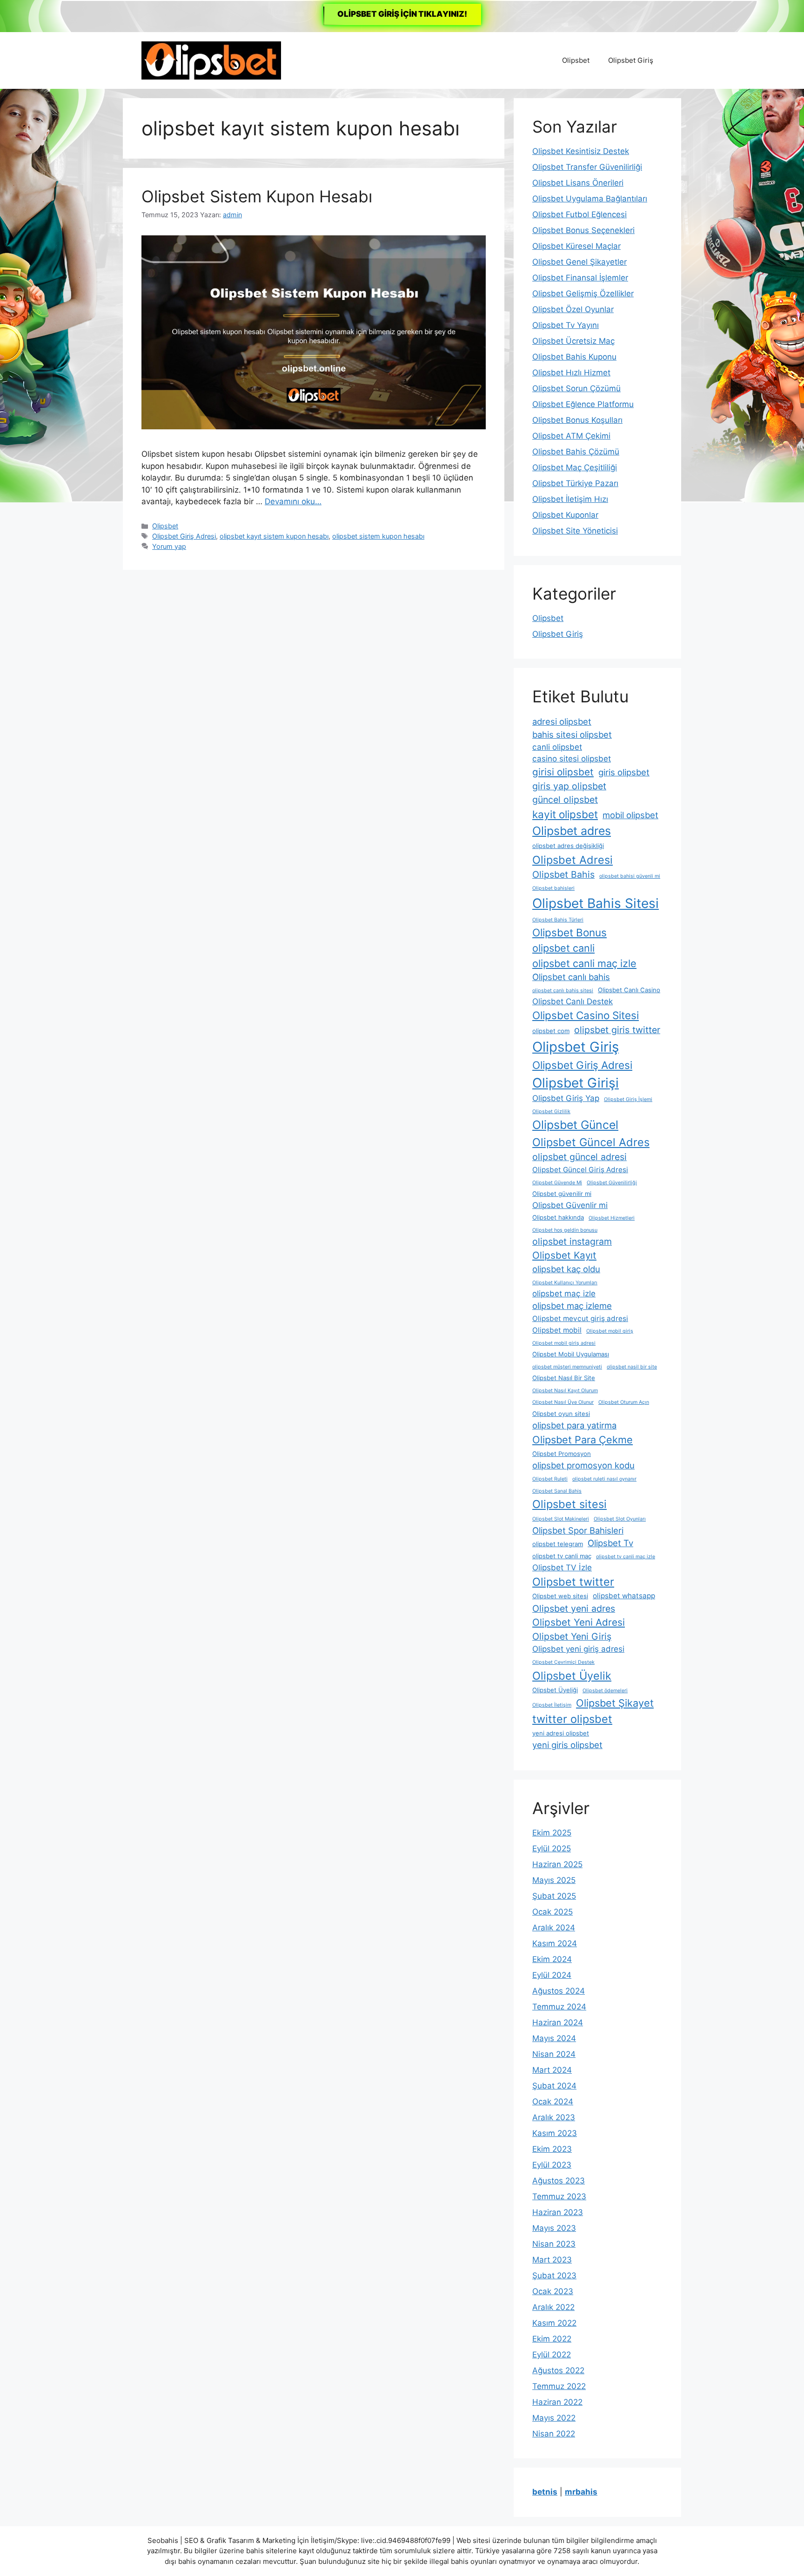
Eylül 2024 (552, 1975)
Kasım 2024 (555, 1943)
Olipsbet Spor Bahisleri (578, 1530)
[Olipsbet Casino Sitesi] (211, 60)
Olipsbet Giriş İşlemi (628, 1099)
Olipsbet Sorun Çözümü (576, 388)
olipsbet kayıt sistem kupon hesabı (274, 536)
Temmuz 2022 (559, 2386)
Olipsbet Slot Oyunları (620, 1519)
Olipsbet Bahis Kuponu (574, 357)
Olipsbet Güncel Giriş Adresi (580, 1170)
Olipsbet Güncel (575, 1125)
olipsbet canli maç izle (584, 963)
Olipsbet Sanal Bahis (557, 1491)
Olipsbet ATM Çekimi (571, 436)
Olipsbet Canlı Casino (629, 990)
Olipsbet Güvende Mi (557, 1183)
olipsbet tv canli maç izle (626, 1557)
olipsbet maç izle (564, 1294)
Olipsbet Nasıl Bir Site (564, 1378)
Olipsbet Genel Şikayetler (580, 262)
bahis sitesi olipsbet (572, 734)
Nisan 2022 (554, 2434)
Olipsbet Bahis (563, 874)
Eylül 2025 (552, 1849)
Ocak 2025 (553, 1912)
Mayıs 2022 (554, 2418)
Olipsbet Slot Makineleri (561, 1519)
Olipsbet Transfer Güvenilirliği (587, 167)
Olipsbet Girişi (576, 1083)
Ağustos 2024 (559, 1991)
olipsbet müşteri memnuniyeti (567, 1367)
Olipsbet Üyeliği (555, 1690)
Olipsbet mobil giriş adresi (564, 1343)
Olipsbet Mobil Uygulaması (571, 1354)
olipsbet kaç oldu (566, 1269)
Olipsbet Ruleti (550, 1479)
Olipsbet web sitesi (560, 1596)
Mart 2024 (552, 2070)
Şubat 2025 (554, 1896)
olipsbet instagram (572, 1241)
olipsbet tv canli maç (562, 1556)
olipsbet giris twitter (617, 1030)
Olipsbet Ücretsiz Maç (573, 341)
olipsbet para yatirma (574, 1425)
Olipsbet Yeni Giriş (572, 1636)
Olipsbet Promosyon (562, 1454)
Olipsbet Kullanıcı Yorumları (565, 1283)
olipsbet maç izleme (572, 1306)
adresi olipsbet (562, 721)
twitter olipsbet (572, 1719)
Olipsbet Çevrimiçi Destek (563, 1662)
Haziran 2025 (557, 1864)
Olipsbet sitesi (569, 1504)
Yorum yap (169, 546)
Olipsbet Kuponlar (565, 515)
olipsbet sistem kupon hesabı (378, 536)
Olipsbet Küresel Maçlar (576, 246)
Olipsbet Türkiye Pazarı (575, 483)
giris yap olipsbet (569, 786)
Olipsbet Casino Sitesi (586, 1015)
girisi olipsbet (563, 772)
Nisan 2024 (554, 2054)
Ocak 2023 (553, 2291)
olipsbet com (551, 1031)
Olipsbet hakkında (558, 1217)
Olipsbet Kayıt (564, 1255)
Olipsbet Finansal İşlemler (580, 278)
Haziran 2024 (558, 2022)
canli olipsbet (557, 747)
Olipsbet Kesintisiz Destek (581, 151)
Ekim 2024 (552, 1959)
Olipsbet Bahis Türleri (558, 920)
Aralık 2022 (553, 2307)
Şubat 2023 (554, 2276)
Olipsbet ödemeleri (605, 1691)
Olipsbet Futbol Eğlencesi (580, 214)
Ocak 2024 (553, 2102)
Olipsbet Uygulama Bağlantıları (590, 199)
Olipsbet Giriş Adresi (184, 536)
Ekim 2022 (552, 2339)
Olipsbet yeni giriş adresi (578, 1649)
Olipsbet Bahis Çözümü (576, 452)
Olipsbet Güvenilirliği (612, 1183)
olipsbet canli (563, 948)
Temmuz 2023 (559, 2196)
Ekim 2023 (552, 2149)
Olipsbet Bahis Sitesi (596, 903)
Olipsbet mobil (557, 1330)
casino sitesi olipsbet (572, 759)
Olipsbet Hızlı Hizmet (571, 373)
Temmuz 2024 (559, 2007)
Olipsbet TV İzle (562, 1568)
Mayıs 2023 (554, 2228)
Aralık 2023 (554, 2117)
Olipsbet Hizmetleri (612, 1218)
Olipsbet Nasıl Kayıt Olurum (565, 1391)
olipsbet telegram (558, 1544)
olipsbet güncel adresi (580, 1157)
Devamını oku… (293, 501)
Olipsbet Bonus (569, 932)
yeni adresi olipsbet (561, 1733)
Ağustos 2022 (558, 2370)
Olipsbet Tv (610, 1543)
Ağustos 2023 (559, 2181)
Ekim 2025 (552, 1833)
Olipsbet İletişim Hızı (570, 499)
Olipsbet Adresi (573, 860)
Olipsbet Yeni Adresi (579, 1622)
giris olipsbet (624, 772)
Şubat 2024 (554, 2086)
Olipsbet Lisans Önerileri (578, 183)
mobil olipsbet (630, 815)
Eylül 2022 (552, 2355)
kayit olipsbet (565, 814)
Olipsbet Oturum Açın (624, 1402)
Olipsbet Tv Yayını (566, 325)
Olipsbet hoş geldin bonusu (565, 1230)
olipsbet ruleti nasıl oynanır (604, 1479)
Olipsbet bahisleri (553, 888)
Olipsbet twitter (573, 1582)
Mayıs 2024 (554, 2038)
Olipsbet (576, 60)
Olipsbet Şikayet (615, 1703)
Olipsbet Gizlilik (551, 1111)
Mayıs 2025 (554, 1880)
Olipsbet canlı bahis (571, 977)
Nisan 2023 (554, 2244)
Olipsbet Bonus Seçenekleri (583, 230)
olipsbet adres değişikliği (568, 846)
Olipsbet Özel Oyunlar (573, 309)
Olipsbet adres (572, 831)
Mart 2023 (552, 2260)
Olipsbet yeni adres (574, 1608)
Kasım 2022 (554, 2323)
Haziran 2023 (558, 2212)
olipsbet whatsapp (624, 1596)
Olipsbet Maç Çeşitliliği (575, 467)
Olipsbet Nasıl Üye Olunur (563, 1402)
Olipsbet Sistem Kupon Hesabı (257, 196)
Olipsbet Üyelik (572, 1676)
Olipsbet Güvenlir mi (570, 1205)
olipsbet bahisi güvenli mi (630, 876)
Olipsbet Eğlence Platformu (583, 404)
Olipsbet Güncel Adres (591, 1142)
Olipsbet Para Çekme (583, 1440)
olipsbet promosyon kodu (583, 1465)
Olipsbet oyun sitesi (561, 1414)
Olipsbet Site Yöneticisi (575, 531)
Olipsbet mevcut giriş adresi (580, 1318)
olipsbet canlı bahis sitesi (563, 991)
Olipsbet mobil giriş (610, 1331)
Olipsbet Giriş (631, 60)
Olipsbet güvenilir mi (562, 1194)
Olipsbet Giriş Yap (566, 1098)
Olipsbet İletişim (552, 1705)
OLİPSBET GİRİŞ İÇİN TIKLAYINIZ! (402, 14)
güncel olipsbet (565, 800)
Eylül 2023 (552, 2165)
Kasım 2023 (555, 2133)
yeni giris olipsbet (567, 1745)
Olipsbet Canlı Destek (573, 1001)
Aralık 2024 (554, 1928)
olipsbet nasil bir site (632, 1367)
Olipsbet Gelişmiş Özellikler (583, 294)
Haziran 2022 (557, 2402)
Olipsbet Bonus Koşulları (577, 420)
